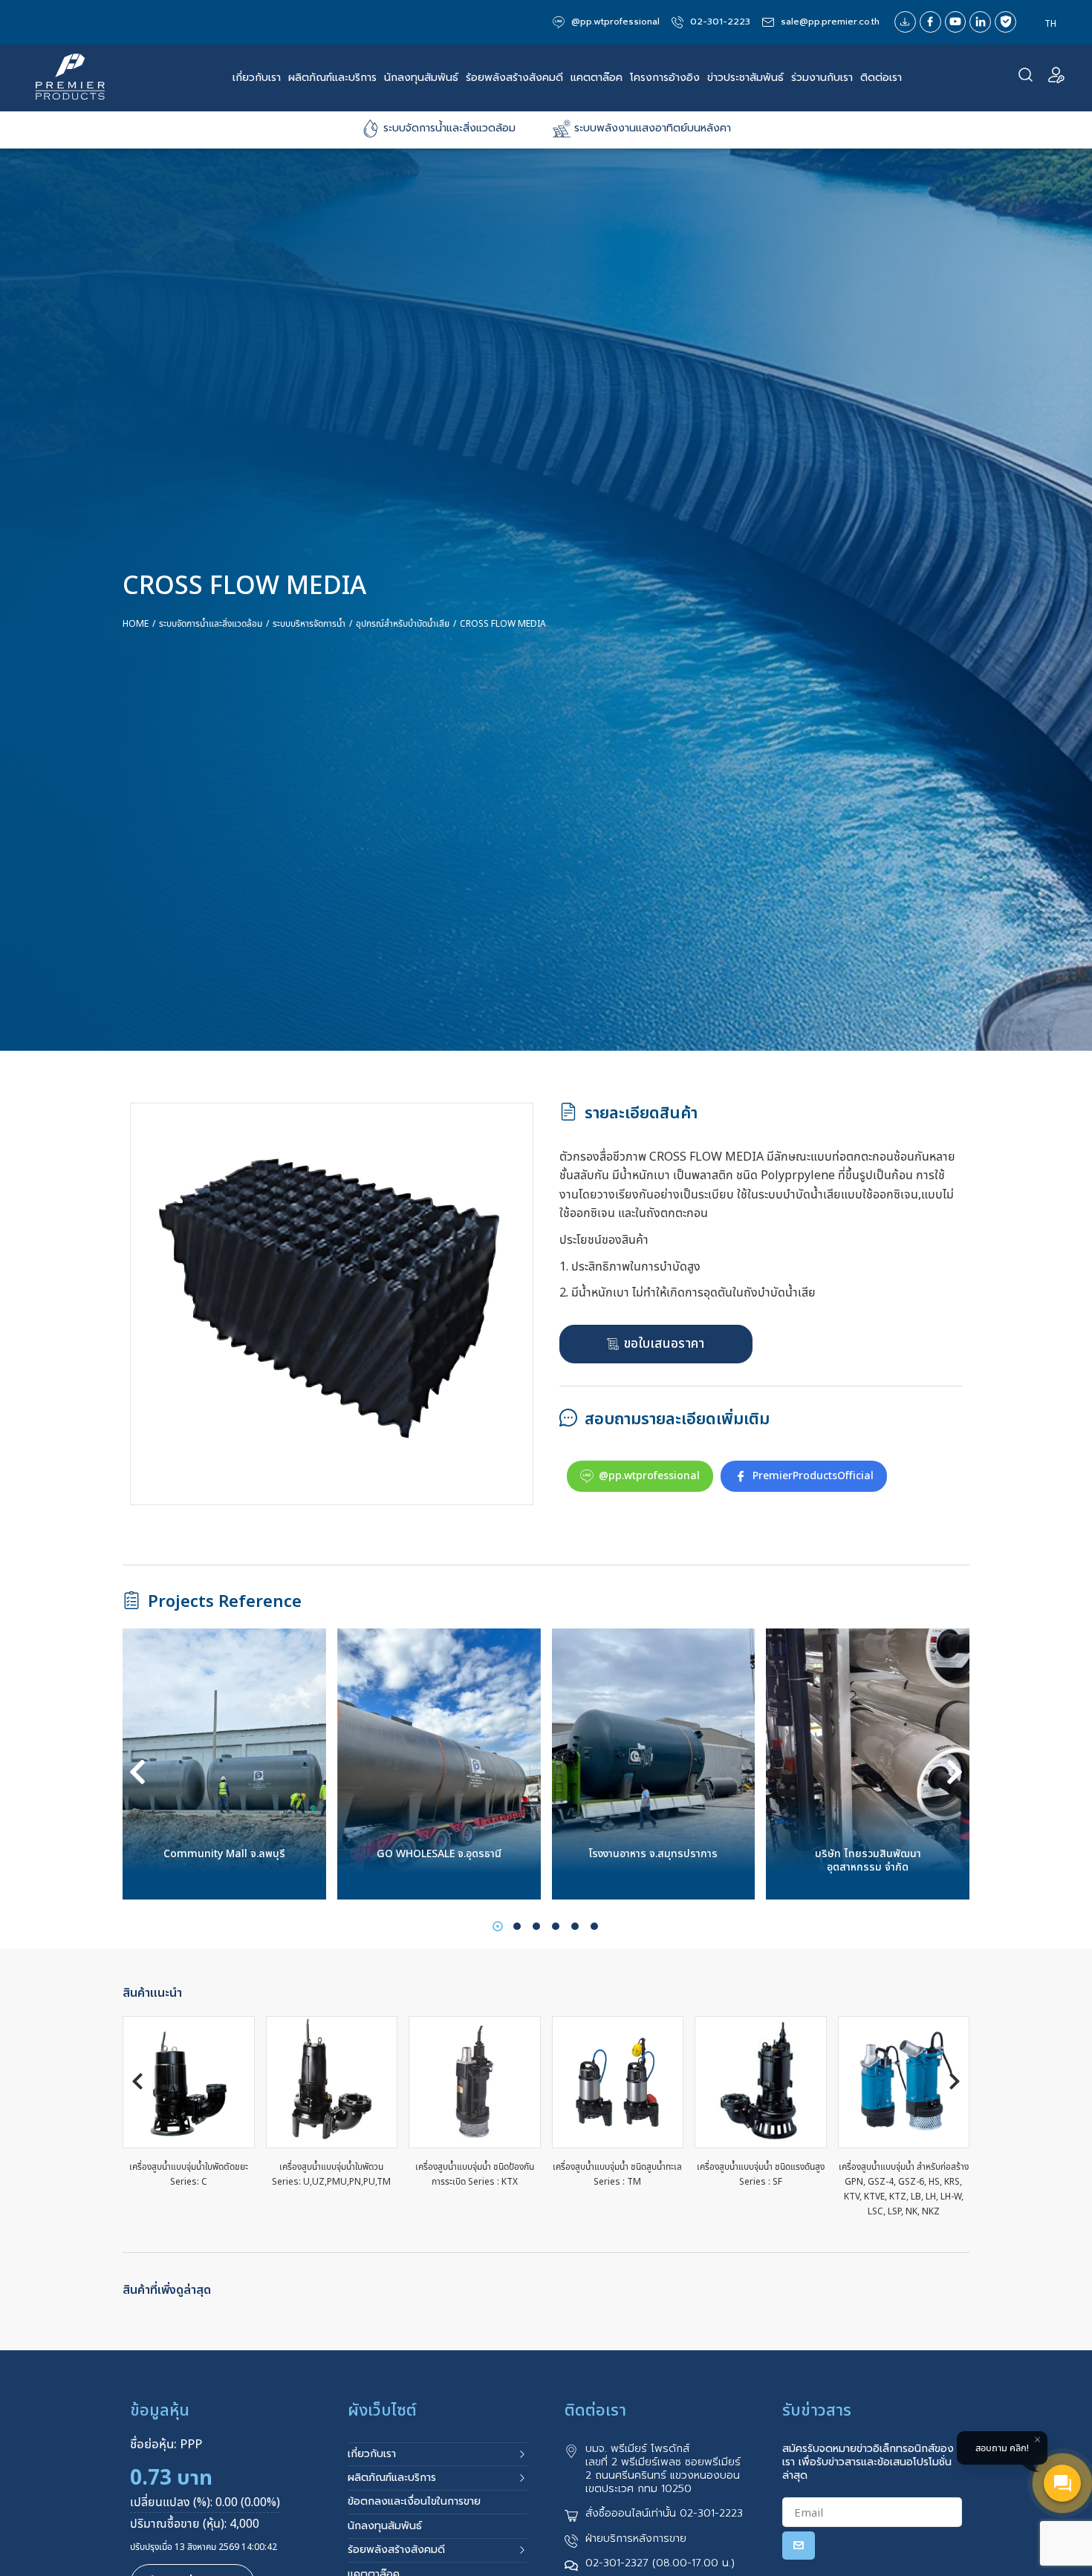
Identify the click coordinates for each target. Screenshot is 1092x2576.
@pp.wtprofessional (649, 1476)
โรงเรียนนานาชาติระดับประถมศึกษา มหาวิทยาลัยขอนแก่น (868, 1861)
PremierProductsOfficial (813, 1476)
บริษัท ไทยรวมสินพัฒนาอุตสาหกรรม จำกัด (654, 1861)
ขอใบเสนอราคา (664, 1344)
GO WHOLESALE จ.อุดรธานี (225, 1854)
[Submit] (799, 2546)
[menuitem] (1050, 24)
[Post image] (225, 1764)
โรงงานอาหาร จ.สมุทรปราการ (439, 1854)
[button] (137, 1772)
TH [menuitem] (1050, 23)
